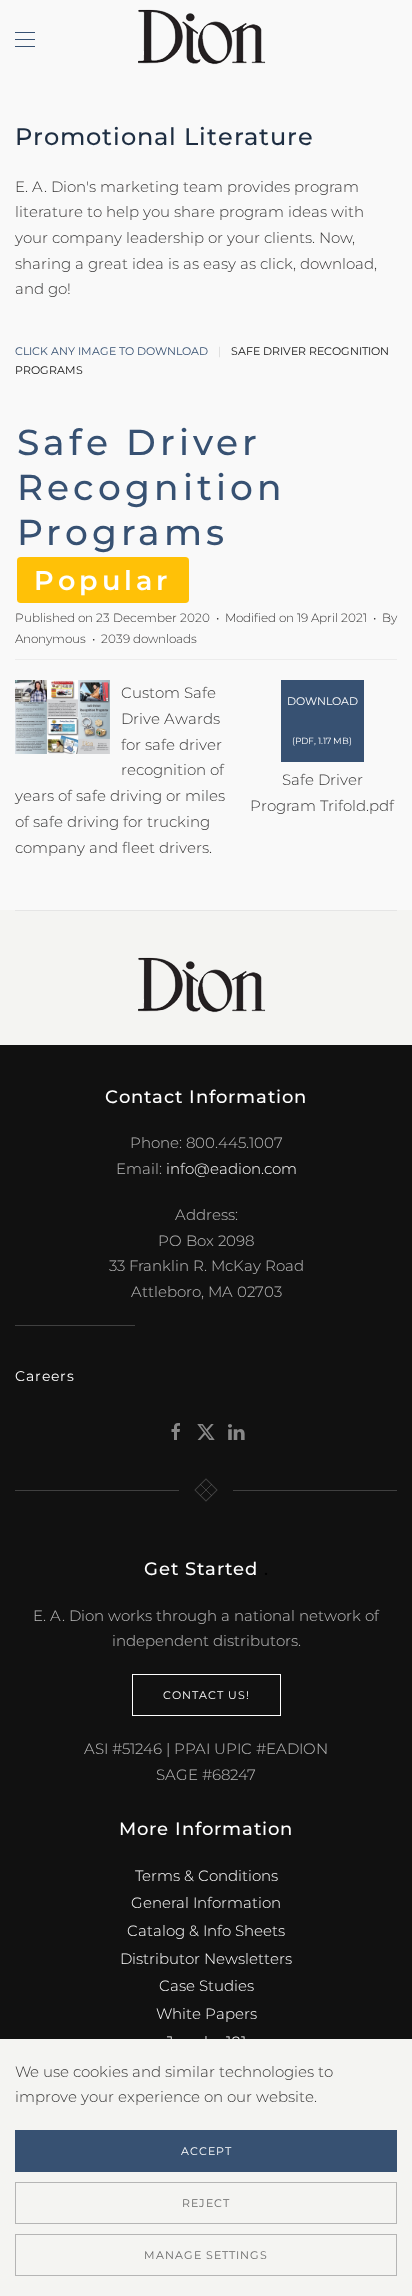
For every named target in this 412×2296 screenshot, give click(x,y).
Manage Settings (206, 2255)
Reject (206, 2203)
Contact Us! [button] (206, 1695)
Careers (45, 1376)
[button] (25, 40)
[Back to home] (206, 40)
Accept (206, 2151)
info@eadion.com (231, 1168)
